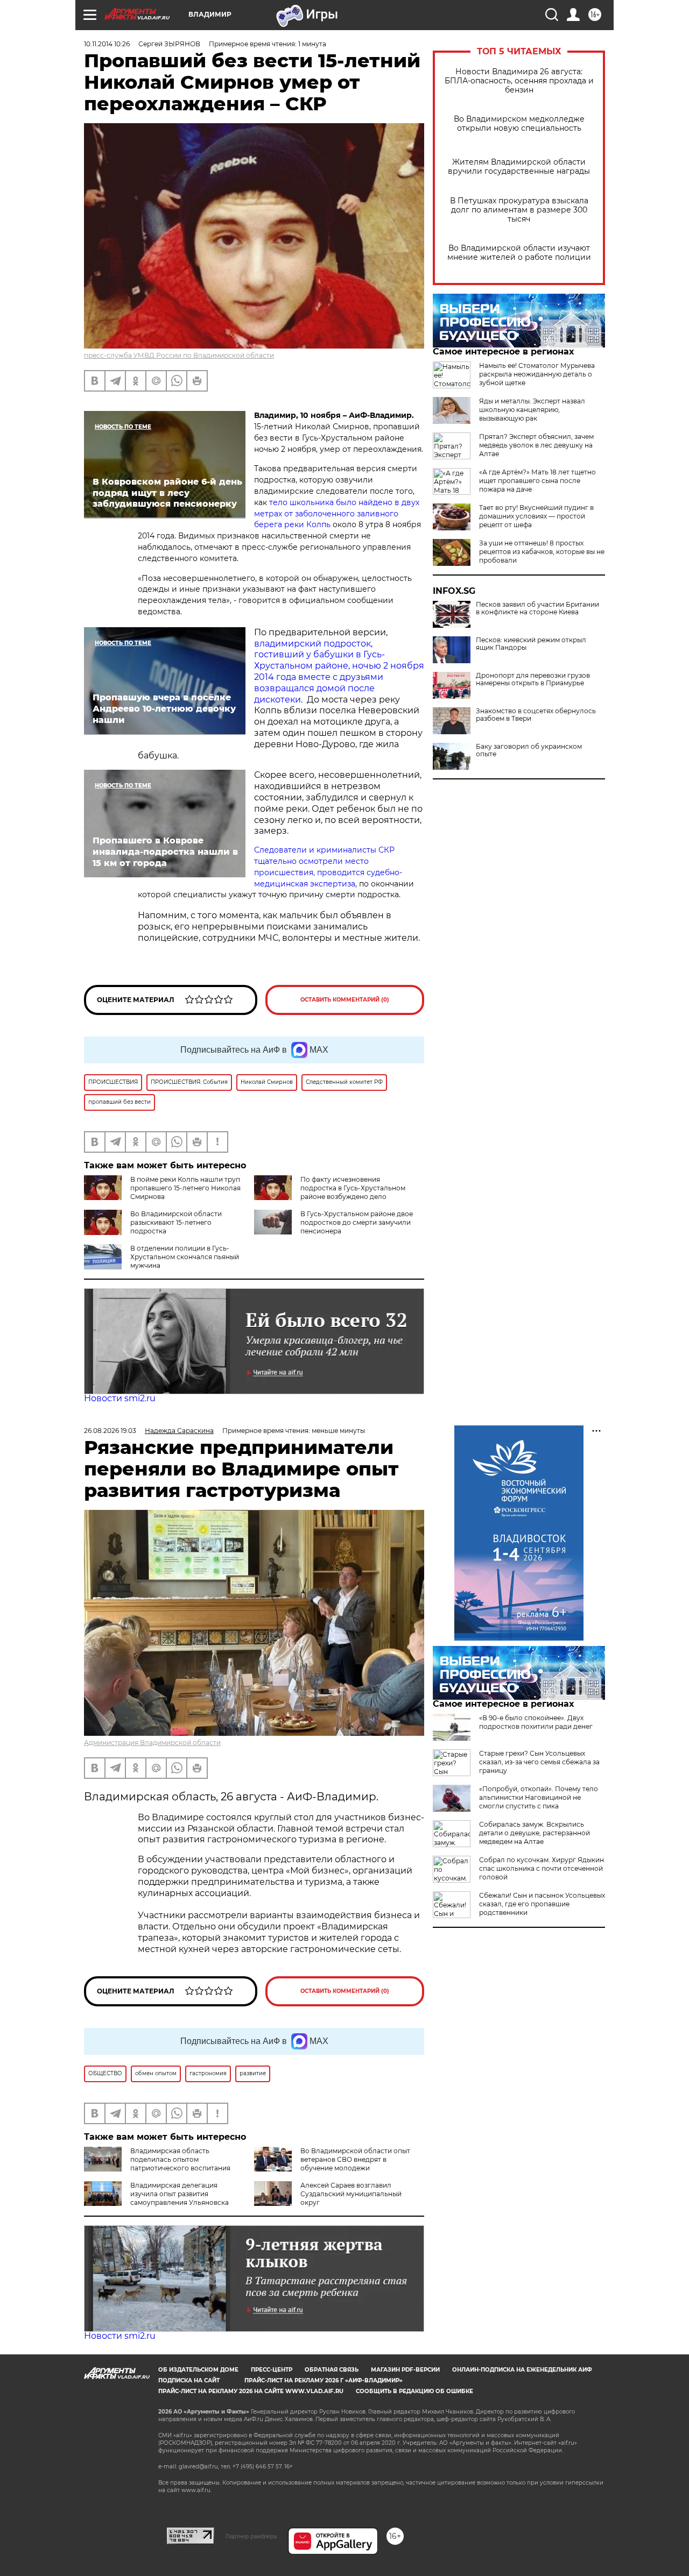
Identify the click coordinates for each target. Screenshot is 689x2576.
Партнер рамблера (251, 2536)
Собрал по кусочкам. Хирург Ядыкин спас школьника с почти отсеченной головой (542, 1868)
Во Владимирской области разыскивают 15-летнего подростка (176, 1222)
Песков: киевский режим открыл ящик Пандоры (531, 644)
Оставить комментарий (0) (345, 1000)
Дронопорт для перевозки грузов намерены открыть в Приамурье (533, 679)
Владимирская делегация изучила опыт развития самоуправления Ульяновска (180, 2194)
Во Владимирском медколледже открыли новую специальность (519, 124)
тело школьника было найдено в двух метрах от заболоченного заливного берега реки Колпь (337, 514)
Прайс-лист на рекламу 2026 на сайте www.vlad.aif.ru (251, 2391)
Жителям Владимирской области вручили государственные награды (519, 167)
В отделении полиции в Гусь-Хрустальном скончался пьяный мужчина (185, 1257)
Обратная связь (332, 2370)
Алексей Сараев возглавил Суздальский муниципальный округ (351, 2194)
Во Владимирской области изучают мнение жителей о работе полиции (519, 253)
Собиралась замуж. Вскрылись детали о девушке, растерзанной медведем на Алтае (535, 1833)
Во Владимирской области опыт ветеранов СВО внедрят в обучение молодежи (355, 2159)
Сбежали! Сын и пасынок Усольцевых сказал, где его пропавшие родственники (542, 1904)
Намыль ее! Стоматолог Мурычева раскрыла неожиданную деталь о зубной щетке (537, 374)
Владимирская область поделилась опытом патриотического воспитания (180, 2159)
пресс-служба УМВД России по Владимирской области (179, 355)
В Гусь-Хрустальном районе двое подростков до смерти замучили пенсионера (357, 1222)
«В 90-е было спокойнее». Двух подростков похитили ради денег (536, 1722)
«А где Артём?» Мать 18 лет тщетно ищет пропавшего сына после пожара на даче (537, 481)
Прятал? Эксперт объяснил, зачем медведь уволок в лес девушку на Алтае (536, 445)
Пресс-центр (272, 2370)
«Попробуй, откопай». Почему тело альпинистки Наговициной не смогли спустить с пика (539, 1797)
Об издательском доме (198, 2370)
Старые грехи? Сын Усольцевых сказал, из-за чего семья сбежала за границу (539, 1762)
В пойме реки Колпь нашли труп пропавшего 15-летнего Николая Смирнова (185, 1188)
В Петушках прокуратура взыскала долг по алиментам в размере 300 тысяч (519, 210)
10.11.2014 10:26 (107, 44)
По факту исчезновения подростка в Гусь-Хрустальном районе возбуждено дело (353, 1188)
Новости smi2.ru (120, 1398)
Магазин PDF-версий (405, 2370)
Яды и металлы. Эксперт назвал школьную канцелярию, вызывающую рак (532, 410)
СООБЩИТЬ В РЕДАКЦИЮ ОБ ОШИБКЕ (414, 2391)
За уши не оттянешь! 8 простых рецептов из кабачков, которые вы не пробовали (542, 552)
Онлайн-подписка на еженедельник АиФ (522, 2370)
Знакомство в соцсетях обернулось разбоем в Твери (536, 715)
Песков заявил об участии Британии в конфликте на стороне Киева (537, 608)
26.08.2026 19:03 (110, 1431)
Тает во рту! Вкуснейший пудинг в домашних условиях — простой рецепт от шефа (536, 516)
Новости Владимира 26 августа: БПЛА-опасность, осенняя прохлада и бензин (519, 81)
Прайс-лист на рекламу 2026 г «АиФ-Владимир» (324, 2380)
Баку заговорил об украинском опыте (529, 750)
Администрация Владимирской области (152, 1743)
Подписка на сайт (189, 2380)
